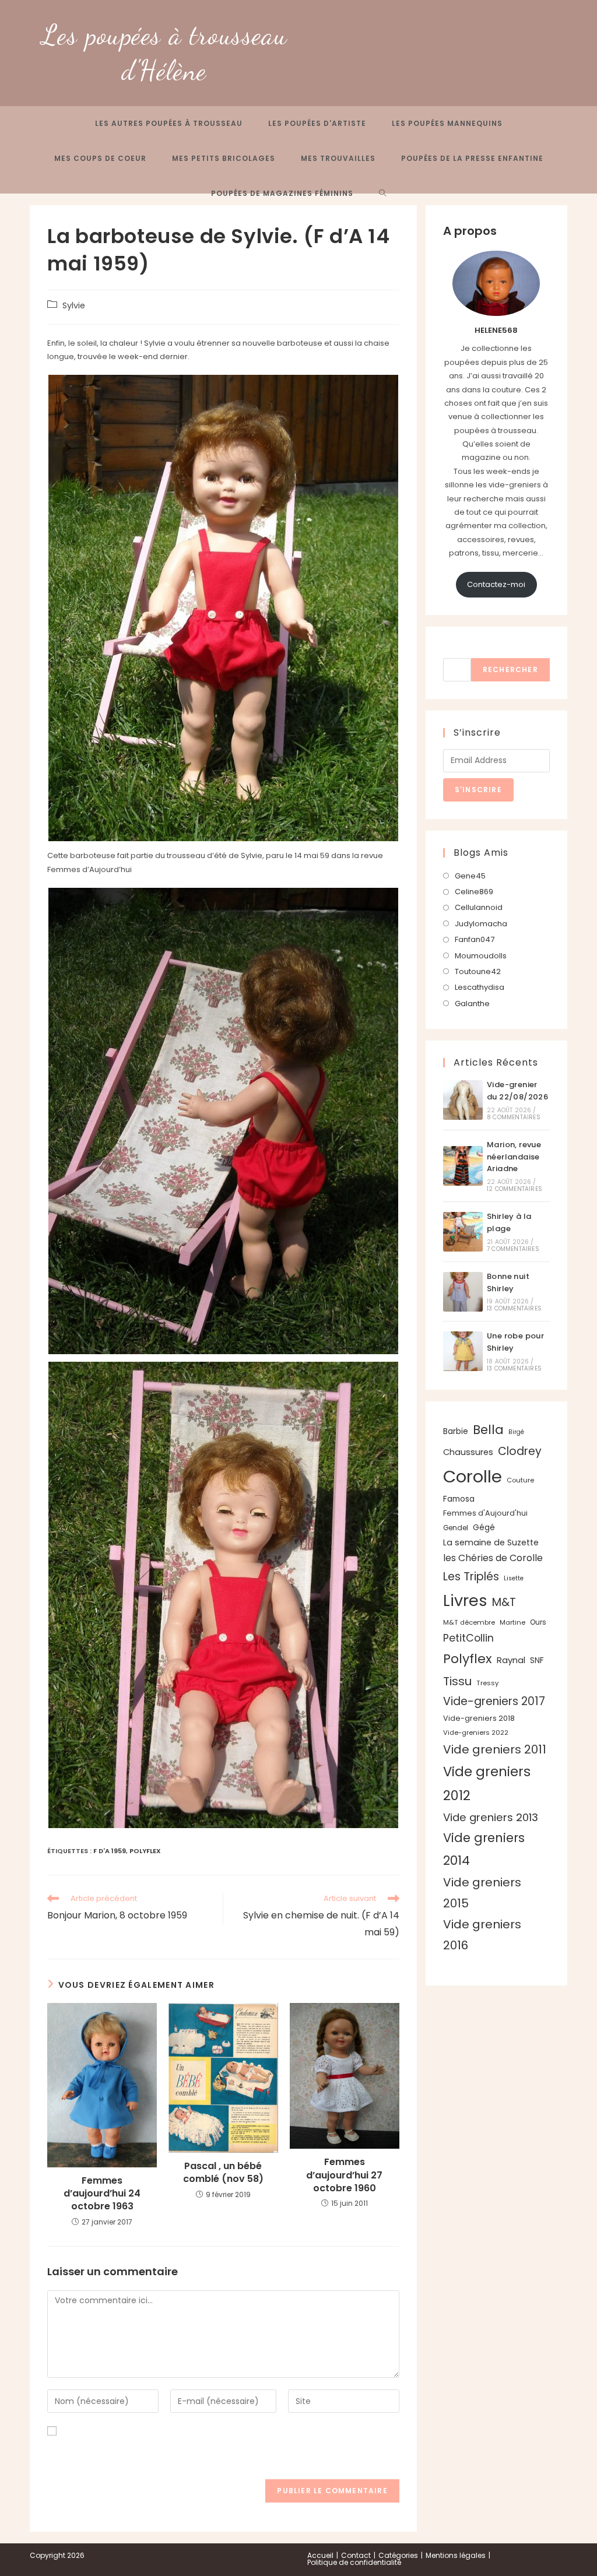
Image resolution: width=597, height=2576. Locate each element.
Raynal (511, 1660)
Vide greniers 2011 (495, 1749)
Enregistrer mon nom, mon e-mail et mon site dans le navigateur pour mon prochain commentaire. (207, 2452)
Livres (465, 1600)
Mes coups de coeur (100, 158)
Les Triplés (471, 1577)
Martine (512, 1622)
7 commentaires (513, 1249)
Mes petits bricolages (224, 158)
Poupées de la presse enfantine (472, 158)
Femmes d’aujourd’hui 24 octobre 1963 (102, 2194)
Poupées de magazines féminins (282, 193)
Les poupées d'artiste (317, 123)
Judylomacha (481, 924)
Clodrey (520, 1451)
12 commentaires (515, 1189)
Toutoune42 (478, 971)
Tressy (487, 1683)
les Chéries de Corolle (493, 1558)
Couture (520, 1480)
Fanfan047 (475, 939)
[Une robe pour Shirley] (463, 1351)
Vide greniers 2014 (484, 1849)
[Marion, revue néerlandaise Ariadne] (463, 1166)
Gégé (484, 1527)
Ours (538, 1622)
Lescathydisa (480, 987)
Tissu (457, 1681)
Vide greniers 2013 (491, 1817)
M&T (504, 1602)
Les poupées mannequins (447, 123)
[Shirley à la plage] (463, 1232)
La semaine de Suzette (491, 1542)
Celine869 (474, 892)
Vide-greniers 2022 (476, 1732)
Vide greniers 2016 (482, 1935)
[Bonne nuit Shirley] (463, 1292)
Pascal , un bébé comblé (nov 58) (223, 2173)
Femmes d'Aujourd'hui (485, 1513)
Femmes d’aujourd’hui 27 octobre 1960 (344, 2175)
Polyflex (145, 1851)
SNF (537, 1660)
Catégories (398, 2555)
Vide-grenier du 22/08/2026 (517, 1091)
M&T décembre (469, 1622)
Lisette (514, 1578)
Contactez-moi (496, 584)
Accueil (320, 2555)
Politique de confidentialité (354, 2562)
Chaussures (468, 1452)
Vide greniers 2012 (487, 1783)
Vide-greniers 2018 (479, 1718)
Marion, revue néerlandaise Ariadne (514, 1157)
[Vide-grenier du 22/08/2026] (463, 1100)
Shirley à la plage (509, 1222)
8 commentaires (514, 1117)
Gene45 (470, 876)
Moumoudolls (481, 956)
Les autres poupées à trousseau (169, 123)
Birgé (516, 1432)
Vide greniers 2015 (482, 1893)
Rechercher (468, 651)
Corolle (473, 1476)
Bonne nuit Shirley (508, 1282)
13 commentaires (514, 1308)
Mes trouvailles (338, 158)
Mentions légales (456, 2555)
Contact (356, 2555)
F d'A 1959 (110, 1851)
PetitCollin (468, 1638)
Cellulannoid (479, 907)
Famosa (459, 1499)
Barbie (456, 1431)
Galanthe (472, 1004)
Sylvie (74, 305)
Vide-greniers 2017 (494, 1701)
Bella (488, 1430)
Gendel (456, 1528)
